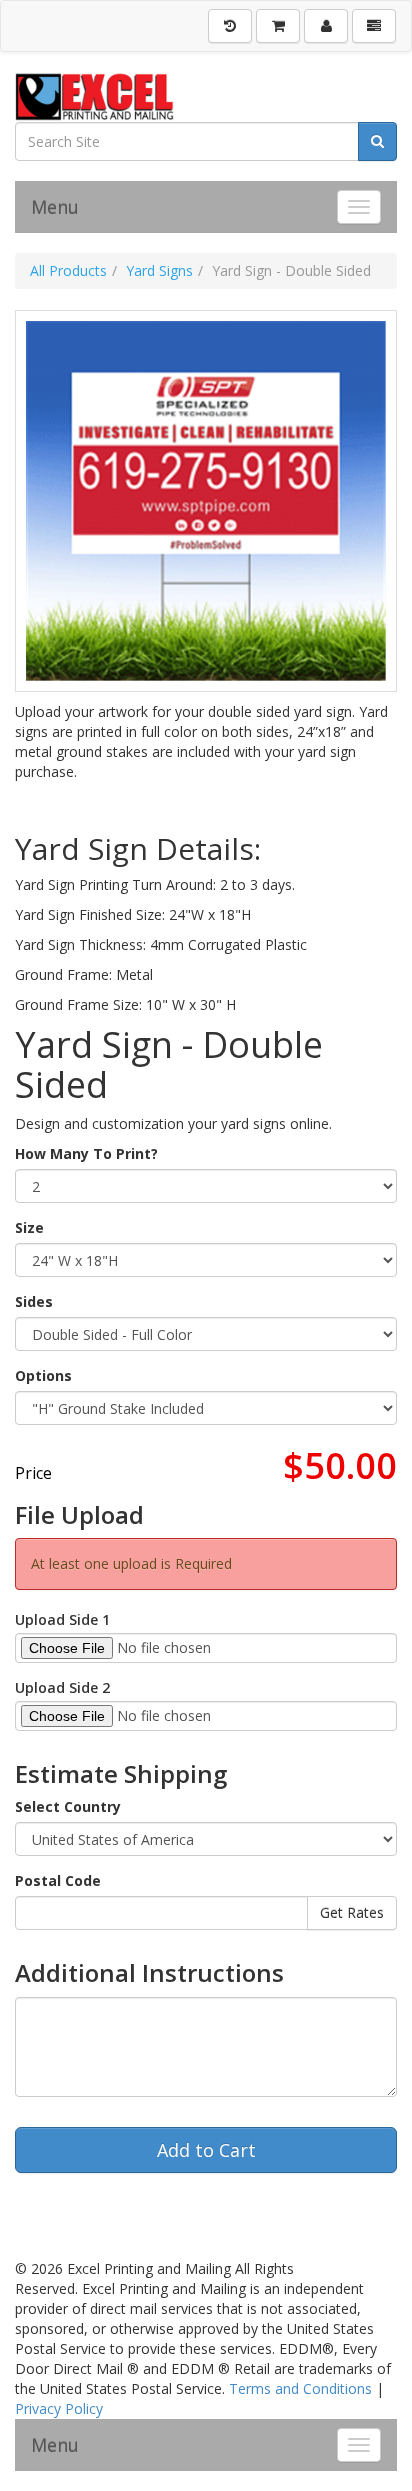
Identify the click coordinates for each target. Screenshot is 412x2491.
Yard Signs (159, 270)
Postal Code (58, 1880)
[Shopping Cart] (278, 26)
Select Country (68, 1806)
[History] (230, 26)
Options (43, 1375)
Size (29, 1227)
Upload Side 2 (62, 1687)
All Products (68, 270)
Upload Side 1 (62, 1619)
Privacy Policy (59, 2408)
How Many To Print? (86, 1153)
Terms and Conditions (300, 2388)
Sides (34, 1301)
